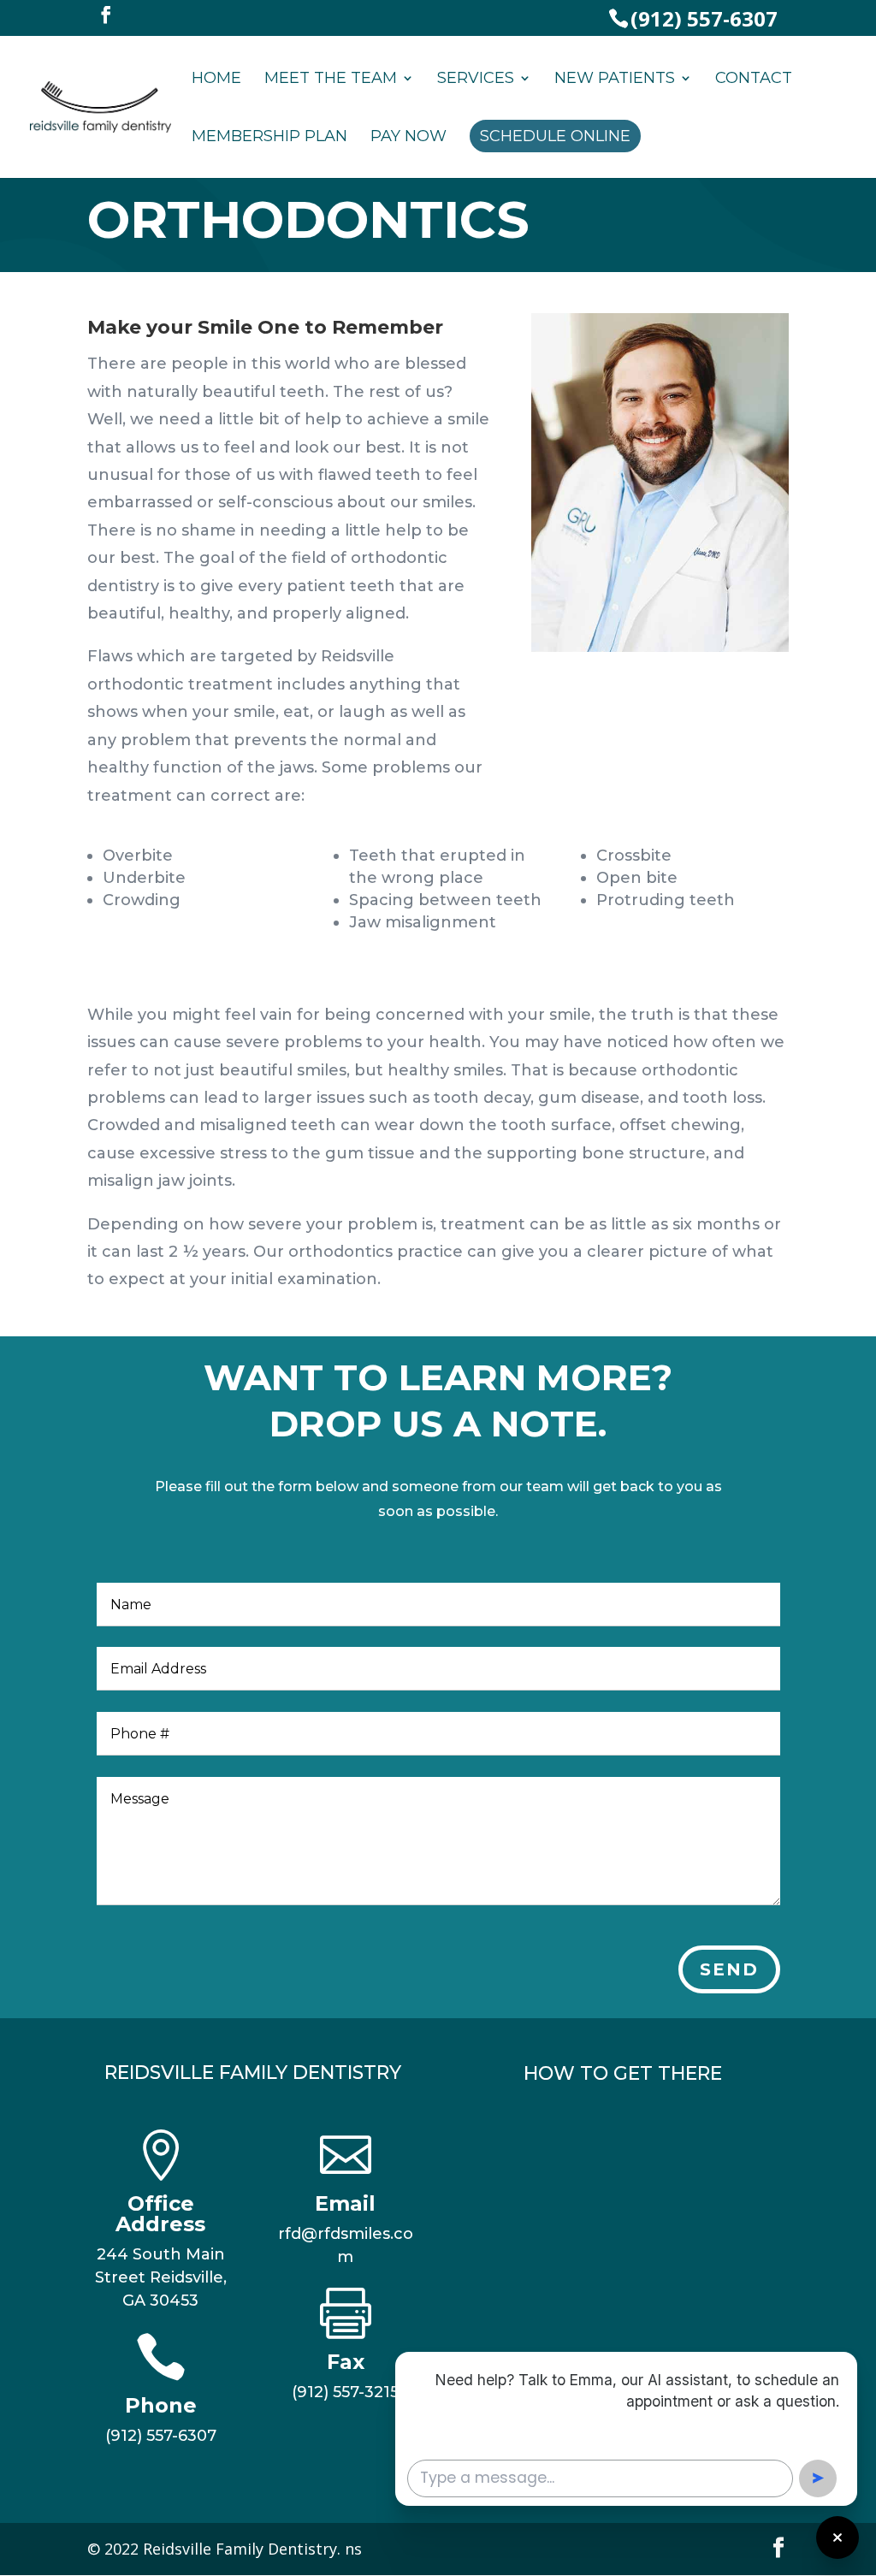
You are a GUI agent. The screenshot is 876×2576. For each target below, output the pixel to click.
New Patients (615, 80)
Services (476, 80)
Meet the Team (331, 80)
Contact (754, 80)
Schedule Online (555, 136)
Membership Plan (269, 138)
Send (729, 1969)
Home (216, 80)
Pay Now (408, 138)
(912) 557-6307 (704, 18)
